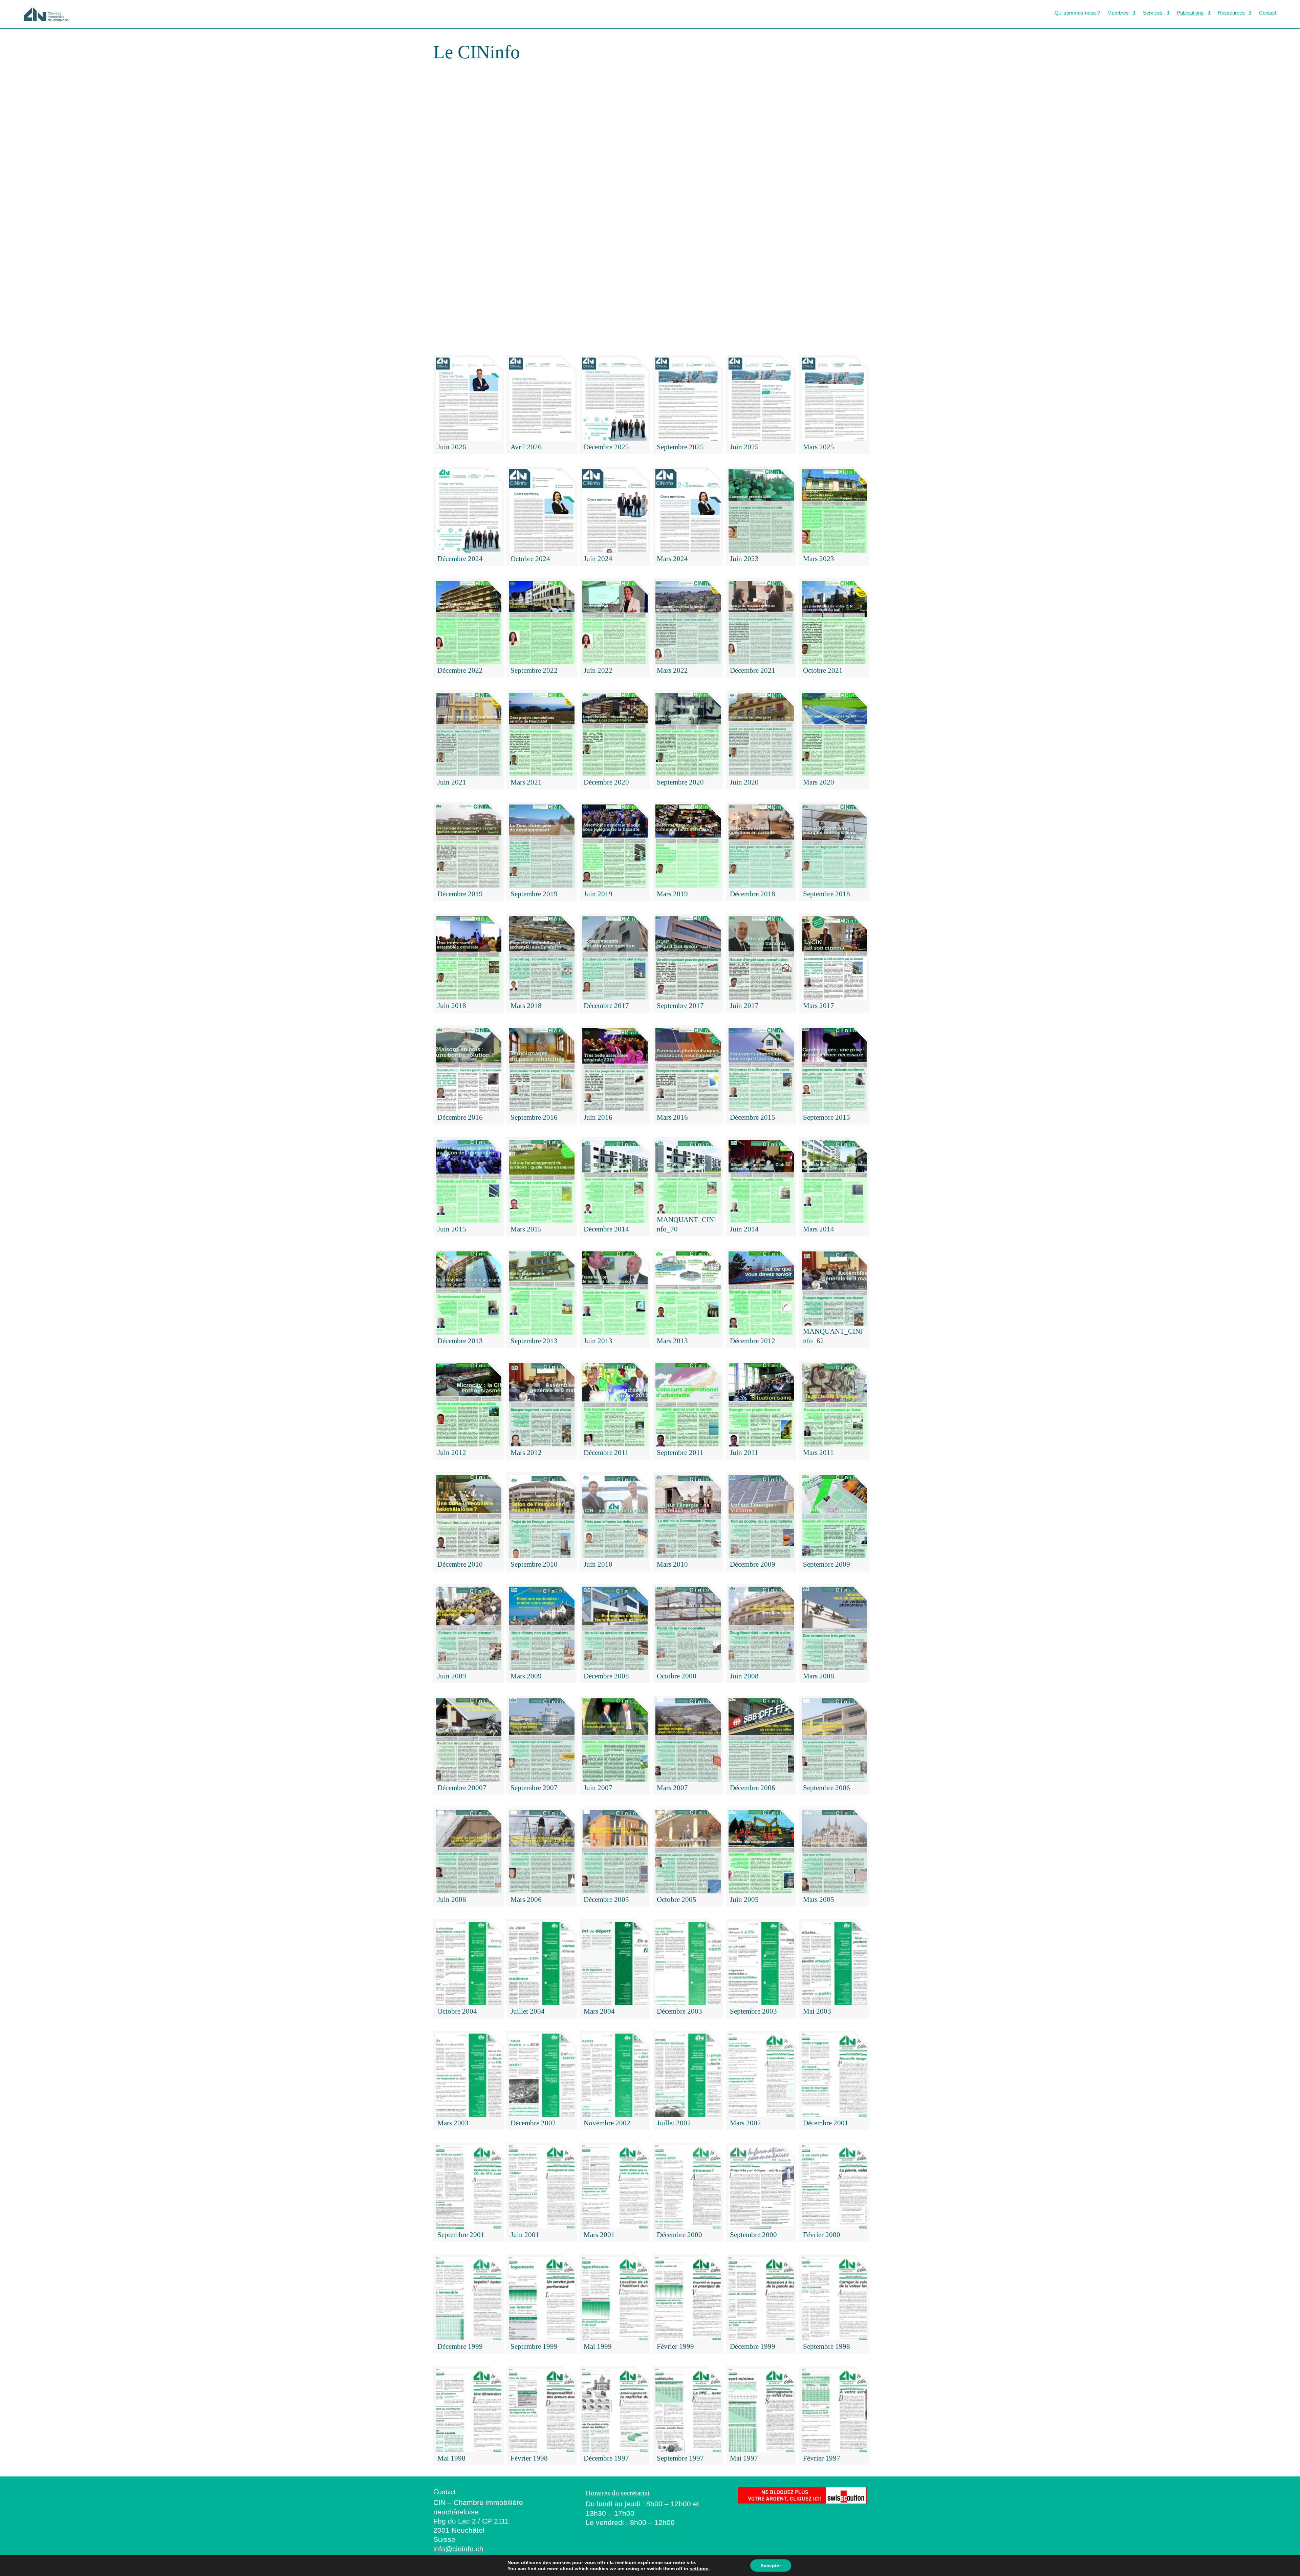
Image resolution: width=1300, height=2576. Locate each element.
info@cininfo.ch (458, 2549)
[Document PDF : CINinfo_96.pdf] (650, 211)
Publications (1190, 13)
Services (1153, 13)
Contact (1268, 13)
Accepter (771, 2566)
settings (699, 2569)
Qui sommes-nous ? (1077, 13)
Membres (1118, 13)
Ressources (1231, 13)
